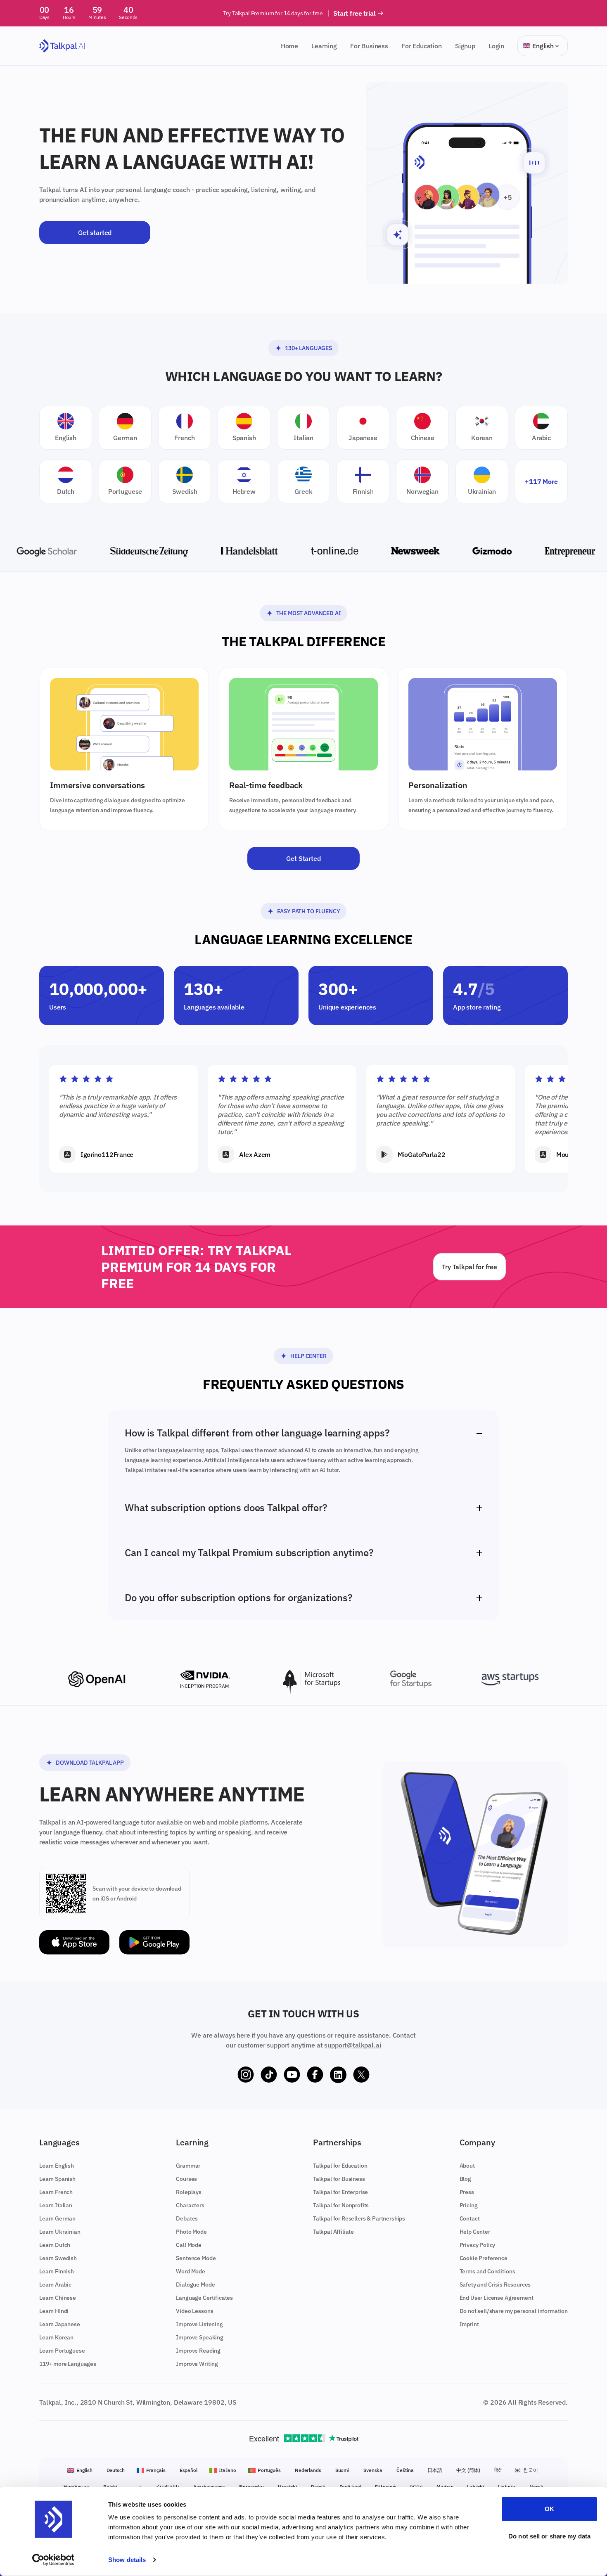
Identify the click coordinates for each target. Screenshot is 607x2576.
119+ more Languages (68, 2364)
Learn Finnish (57, 2271)
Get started (95, 232)
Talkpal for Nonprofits (341, 2205)
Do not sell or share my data (549, 2536)
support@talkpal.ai (352, 2045)
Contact (470, 2218)
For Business (369, 46)
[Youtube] (292, 2075)
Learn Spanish (57, 2179)
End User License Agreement (497, 2298)
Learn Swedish (58, 2258)
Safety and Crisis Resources (495, 2285)
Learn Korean (56, 2337)
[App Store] (74, 1942)
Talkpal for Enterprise (340, 2192)
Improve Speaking (199, 2337)
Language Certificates (204, 2298)
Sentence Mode (196, 2258)
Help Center (308, 1356)
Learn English (57, 2166)
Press (467, 2192)
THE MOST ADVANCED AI (309, 613)
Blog (465, 2179)
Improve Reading (198, 2351)
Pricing (469, 2205)
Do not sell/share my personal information (514, 2311)
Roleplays (189, 2192)
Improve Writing (197, 2364)
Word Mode (191, 2271)
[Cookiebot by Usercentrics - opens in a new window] (53, 2560)
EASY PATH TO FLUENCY (309, 911)
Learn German (57, 2218)
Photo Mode (191, 2232)
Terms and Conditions (487, 2271)
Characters (190, 2205)
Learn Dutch (55, 2245)
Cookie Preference (484, 2258)
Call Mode (189, 2245)
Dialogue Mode (195, 2285)
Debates (187, 2218)
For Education (422, 46)
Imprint (469, 2324)
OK (549, 2509)
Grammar (188, 2166)
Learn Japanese (60, 2324)
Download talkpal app (90, 1763)
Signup (465, 46)
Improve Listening (199, 2324)
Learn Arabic (55, 2285)
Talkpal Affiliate (333, 2232)
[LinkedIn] (338, 2075)
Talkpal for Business (339, 2179)
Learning (324, 46)
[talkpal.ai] (62, 46)
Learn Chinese (58, 2298)
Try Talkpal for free (469, 1267)
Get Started (303, 858)
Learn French (56, 2192)
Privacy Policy (478, 2245)
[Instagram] (246, 2075)
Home (289, 46)
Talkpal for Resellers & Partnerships (359, 2218)
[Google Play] (154, 1942)
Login (496, 46)
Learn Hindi (54, 2311)
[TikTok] (269, 2075)
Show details (127, 2560)
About (467, 2166)
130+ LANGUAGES (308, 348)
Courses (186, 2179)
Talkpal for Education (340, 2166)
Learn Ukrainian (60, 2232)
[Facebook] (315, 2075)
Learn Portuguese (62, 2351)
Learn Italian (56, 2205)
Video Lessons (194, 2311)
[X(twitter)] (361, 2075)
